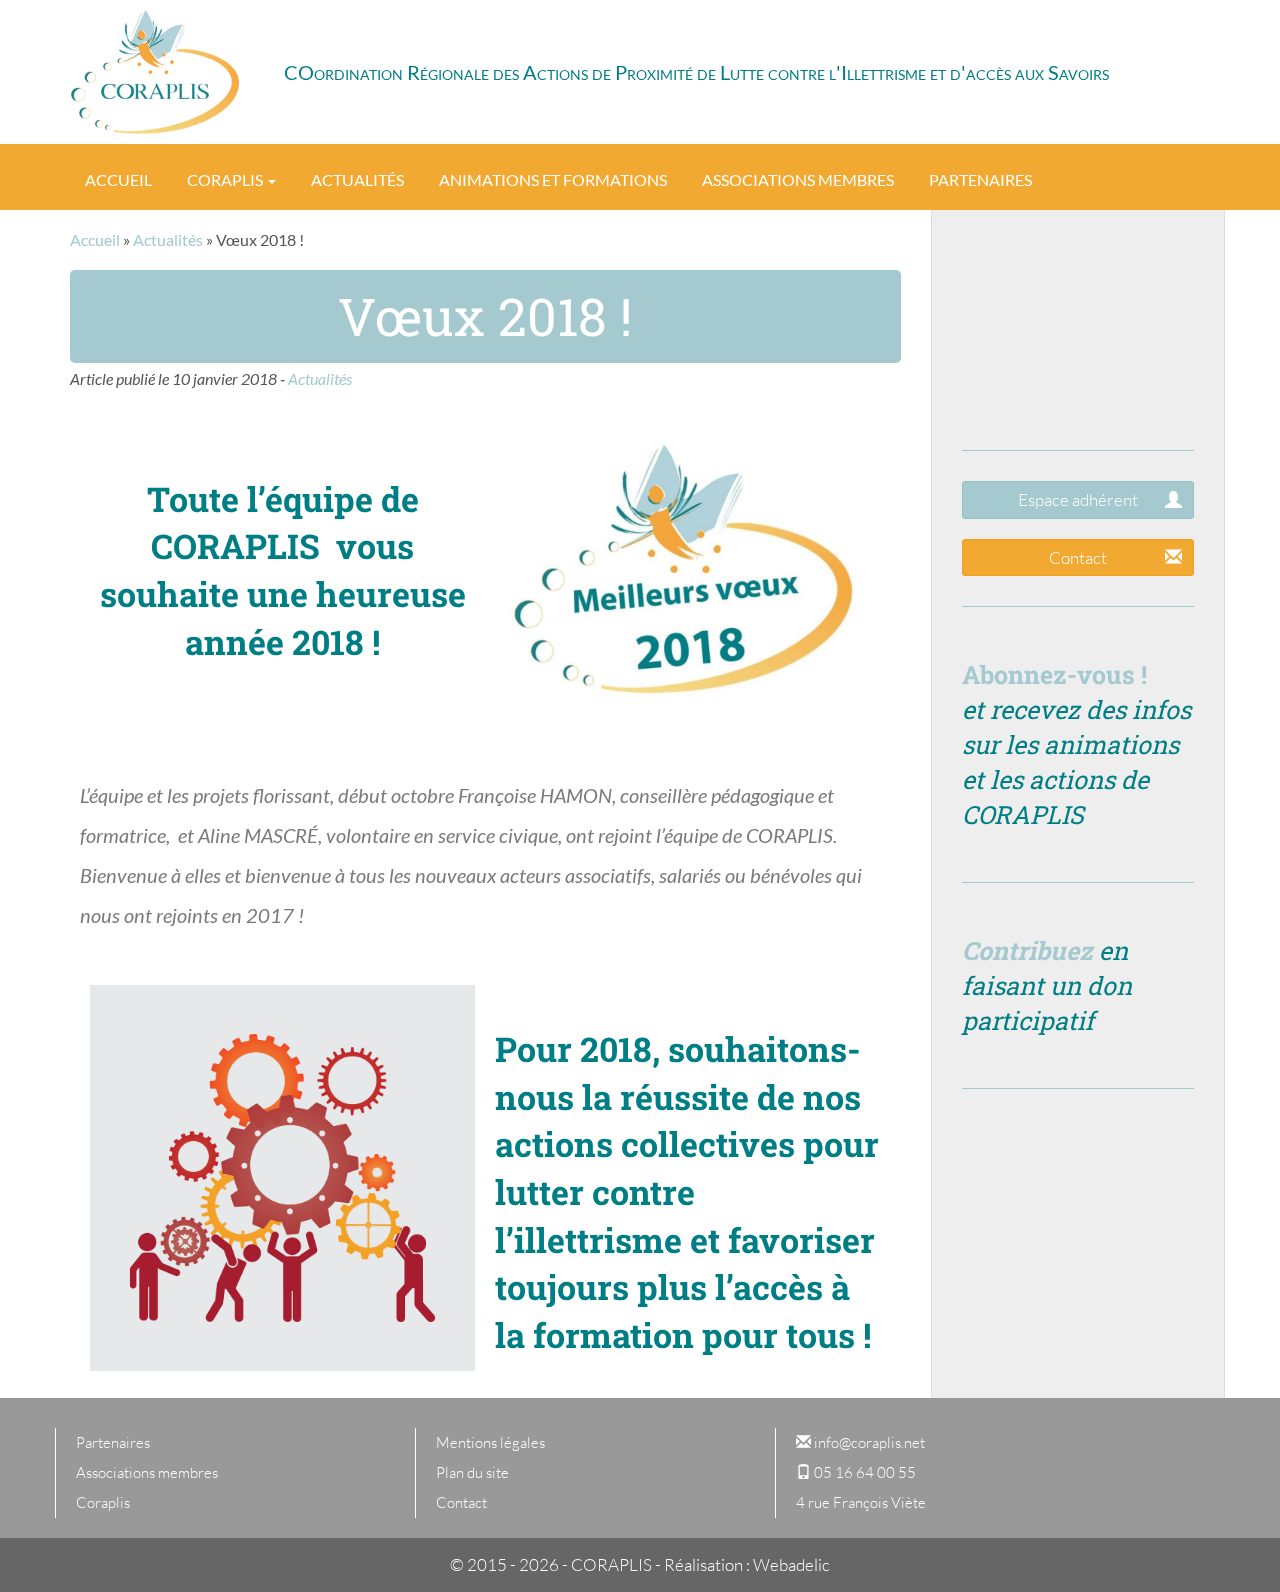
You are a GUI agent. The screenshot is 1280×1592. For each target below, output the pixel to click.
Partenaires (980, 179)
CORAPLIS (155, 72)
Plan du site (472, 1472)
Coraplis (226, 179)
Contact (1078, 557)
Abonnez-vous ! (1054, 674)
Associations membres (798, 179)
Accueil (118, 179)
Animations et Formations (553, 179)
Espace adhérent (1078, 499)
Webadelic (791, 1564)
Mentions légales (490, 1442)
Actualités (357, 179)
